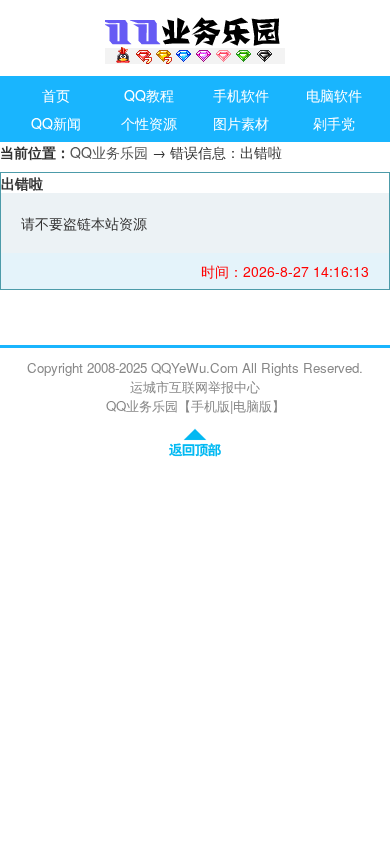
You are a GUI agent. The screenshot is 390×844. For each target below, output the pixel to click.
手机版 (210, 405)
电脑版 (252, 405)
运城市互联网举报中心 (195, 386)
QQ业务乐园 (109, 152)
